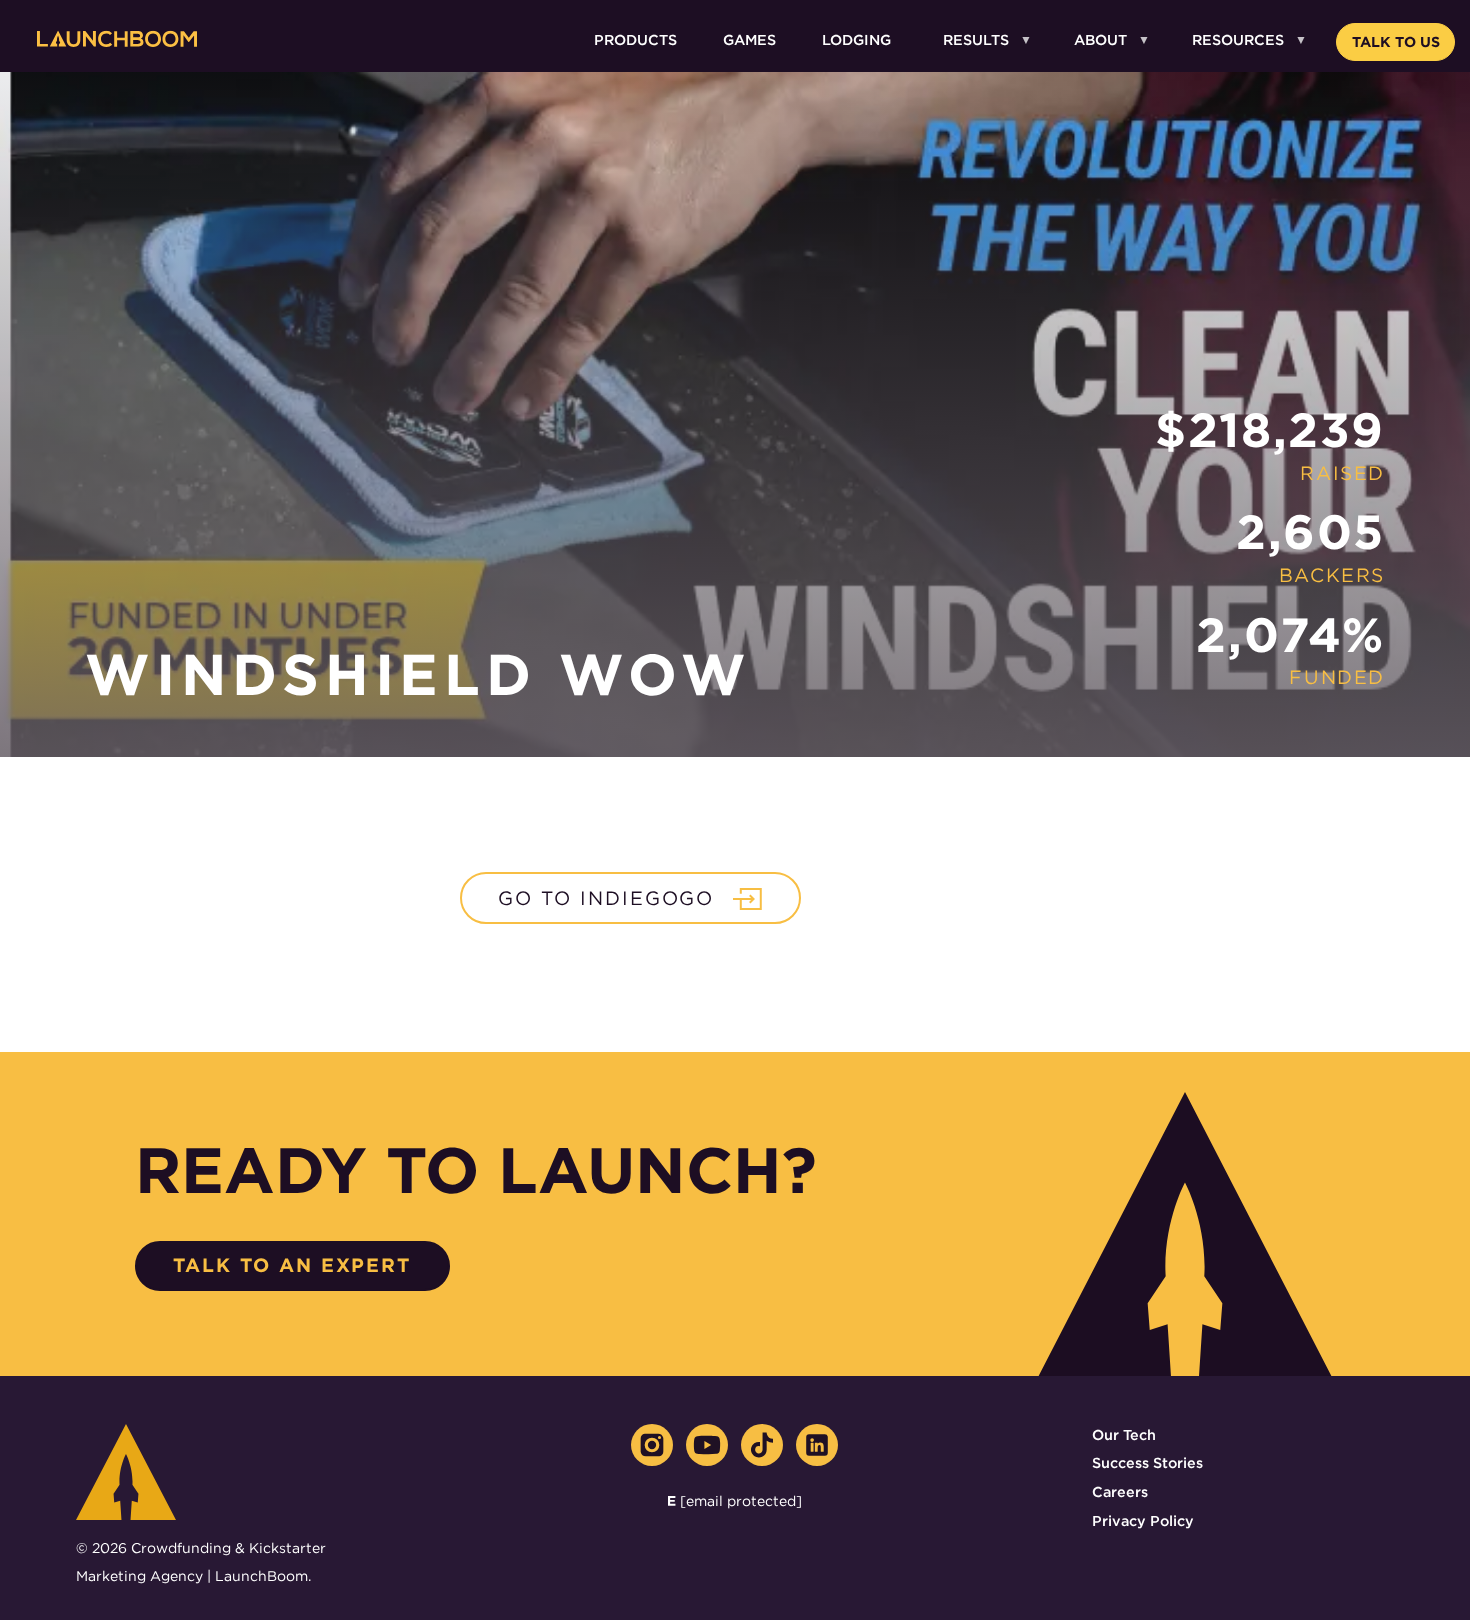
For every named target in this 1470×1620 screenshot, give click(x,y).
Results (976, 39)
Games (749, 39)
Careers (1120, 1491)
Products (635, 39)
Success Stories (1147, 1462)
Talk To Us (1396, 41)
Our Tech (1124, 1434)
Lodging (856, 39)
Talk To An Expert (292, 1265)
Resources (1238, 39)
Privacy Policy (1143, 1520)
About (1100, 39)
